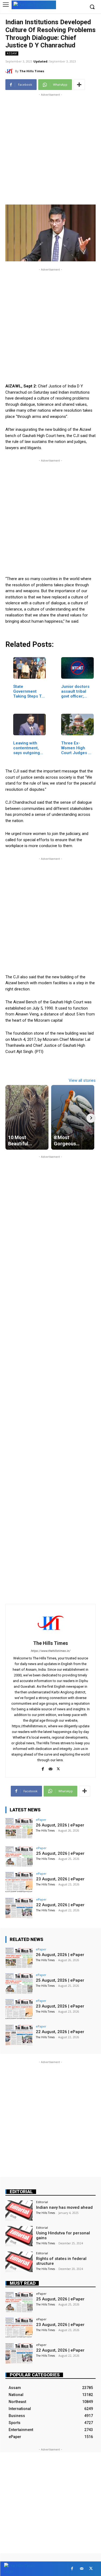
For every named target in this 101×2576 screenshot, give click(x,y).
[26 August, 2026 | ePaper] (19, 1828)
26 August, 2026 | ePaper (60, 1825)
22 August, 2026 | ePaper (60, 1905)
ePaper (41, 1820)
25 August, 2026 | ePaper (60, 1853)
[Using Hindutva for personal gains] (19, 2236)
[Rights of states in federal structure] (19, 2262)
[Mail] (50, 1768)
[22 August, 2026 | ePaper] (19, 1908)
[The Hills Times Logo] (34, 4)
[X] (58, 1768)
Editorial (21, 2192)
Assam (12, 53)
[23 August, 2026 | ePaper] (19, 1882)
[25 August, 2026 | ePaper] (19, 1856)
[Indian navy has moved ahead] (19, 2211)
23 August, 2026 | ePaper (60, 1879)
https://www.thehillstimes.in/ (50, 1651)
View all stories (82, 1080)
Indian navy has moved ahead (64, 2207)
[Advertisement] (50, 148)
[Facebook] (43, 1768)
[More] (79, 85)
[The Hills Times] (10, 71)
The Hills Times (32, 71)
